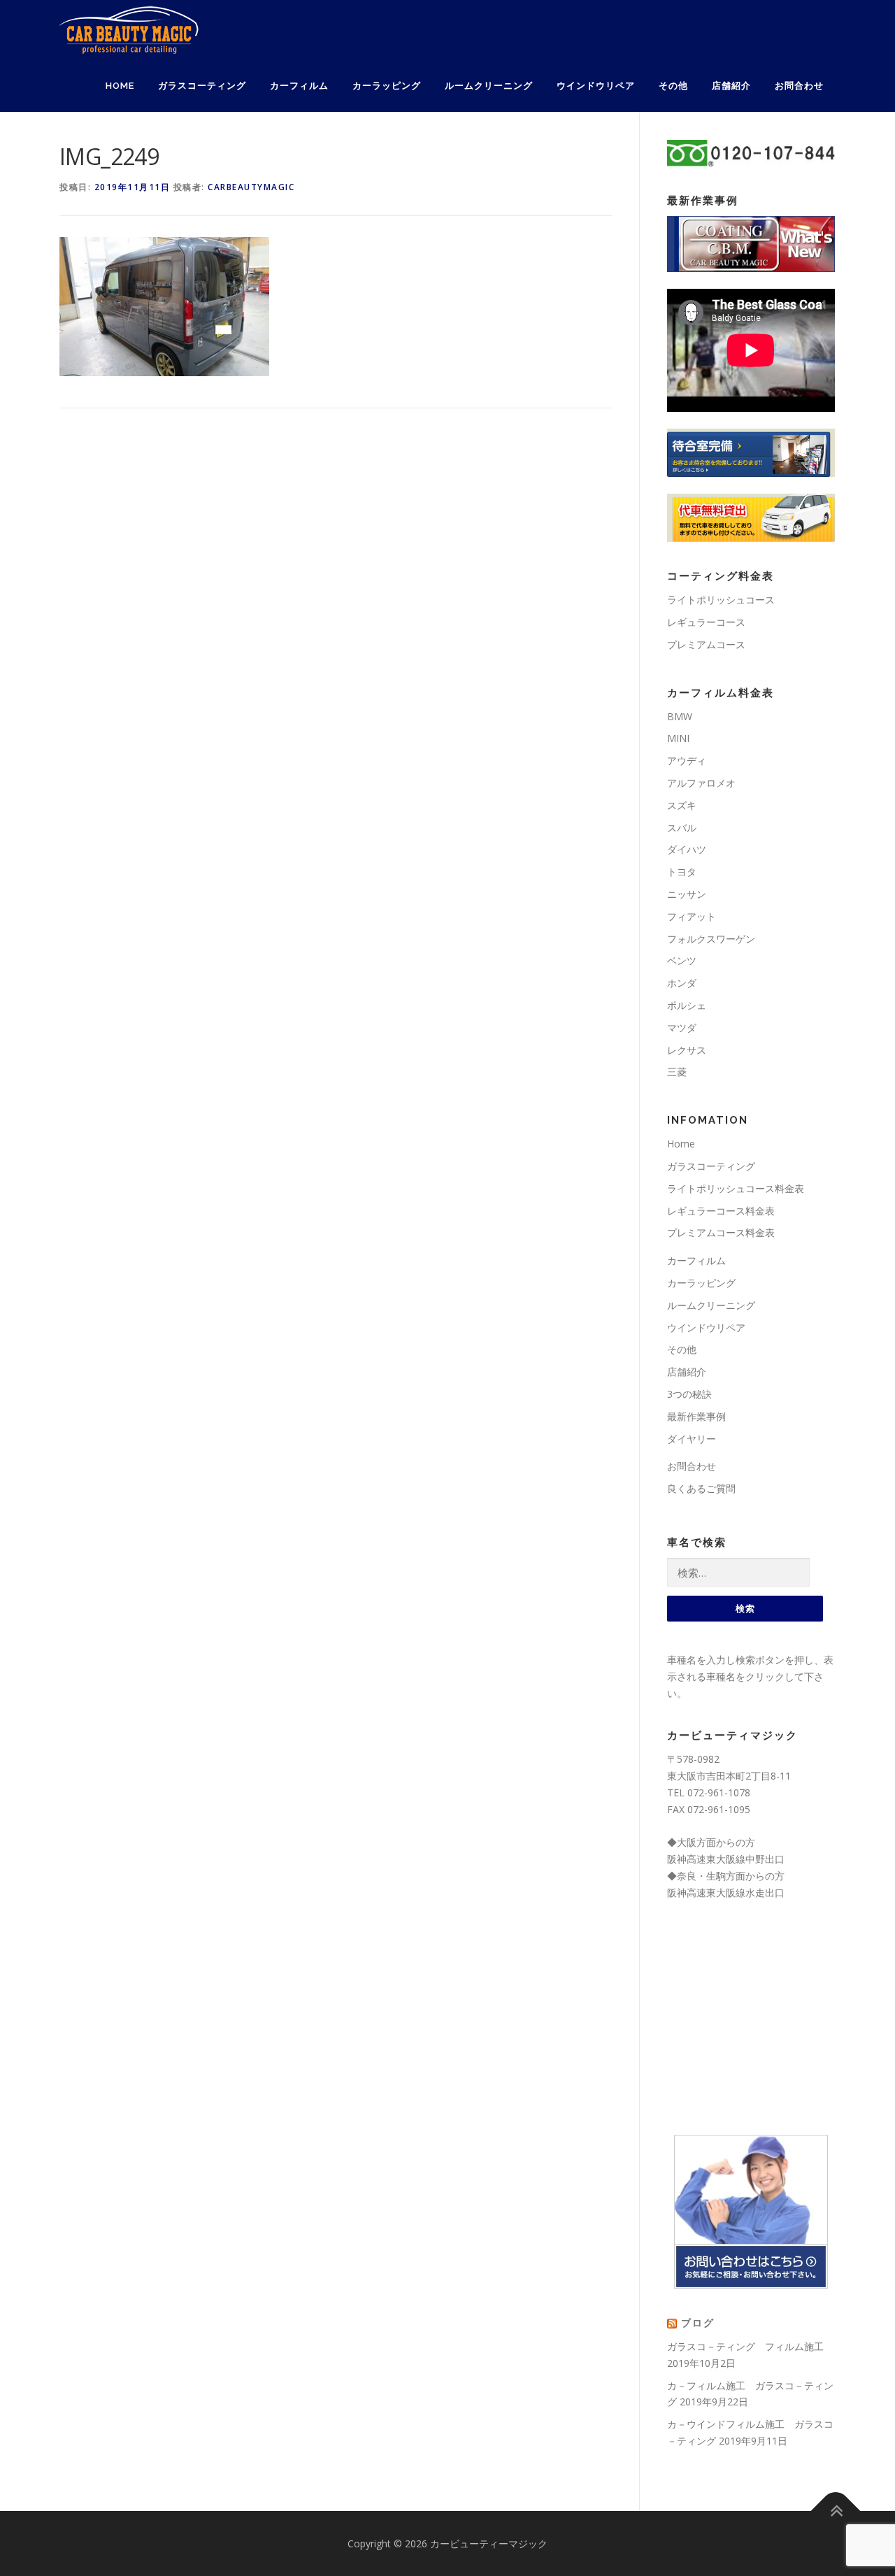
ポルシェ (687, 1005)
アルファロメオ (701, 783)
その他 (673, 86)
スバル (682, 828)
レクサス (687, 1050)
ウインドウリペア (596, 86)
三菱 (677, 1072)
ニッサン (687, 894)
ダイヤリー (692, 1439)
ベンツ (682, 960)
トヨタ (682, 872)
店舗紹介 (731, 86)
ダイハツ (687, 849)
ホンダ (682, 983)
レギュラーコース (706, 622)
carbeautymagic (251, 187)
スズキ (682, 805)
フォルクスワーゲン (711, 939)
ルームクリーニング (489, 86)
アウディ (687, 760)
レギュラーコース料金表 (721, 1211)
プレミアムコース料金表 (721, 1232)
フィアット (692, 916)
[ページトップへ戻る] (836, 2511)
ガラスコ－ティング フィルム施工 (745, 2346)
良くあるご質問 (701, 1488)
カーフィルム (299, 86)
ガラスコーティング (202, 86)
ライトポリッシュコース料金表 (736, 1188)
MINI (678, 738)
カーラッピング (387, 86)
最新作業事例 (696, 1416)
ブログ (698, 2323)
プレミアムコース (706, 644)
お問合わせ (799, 86)
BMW (680, 716)
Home (120, 86)
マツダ (682, 1028)
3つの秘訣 (689, 1394)
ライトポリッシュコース (721, 600)
